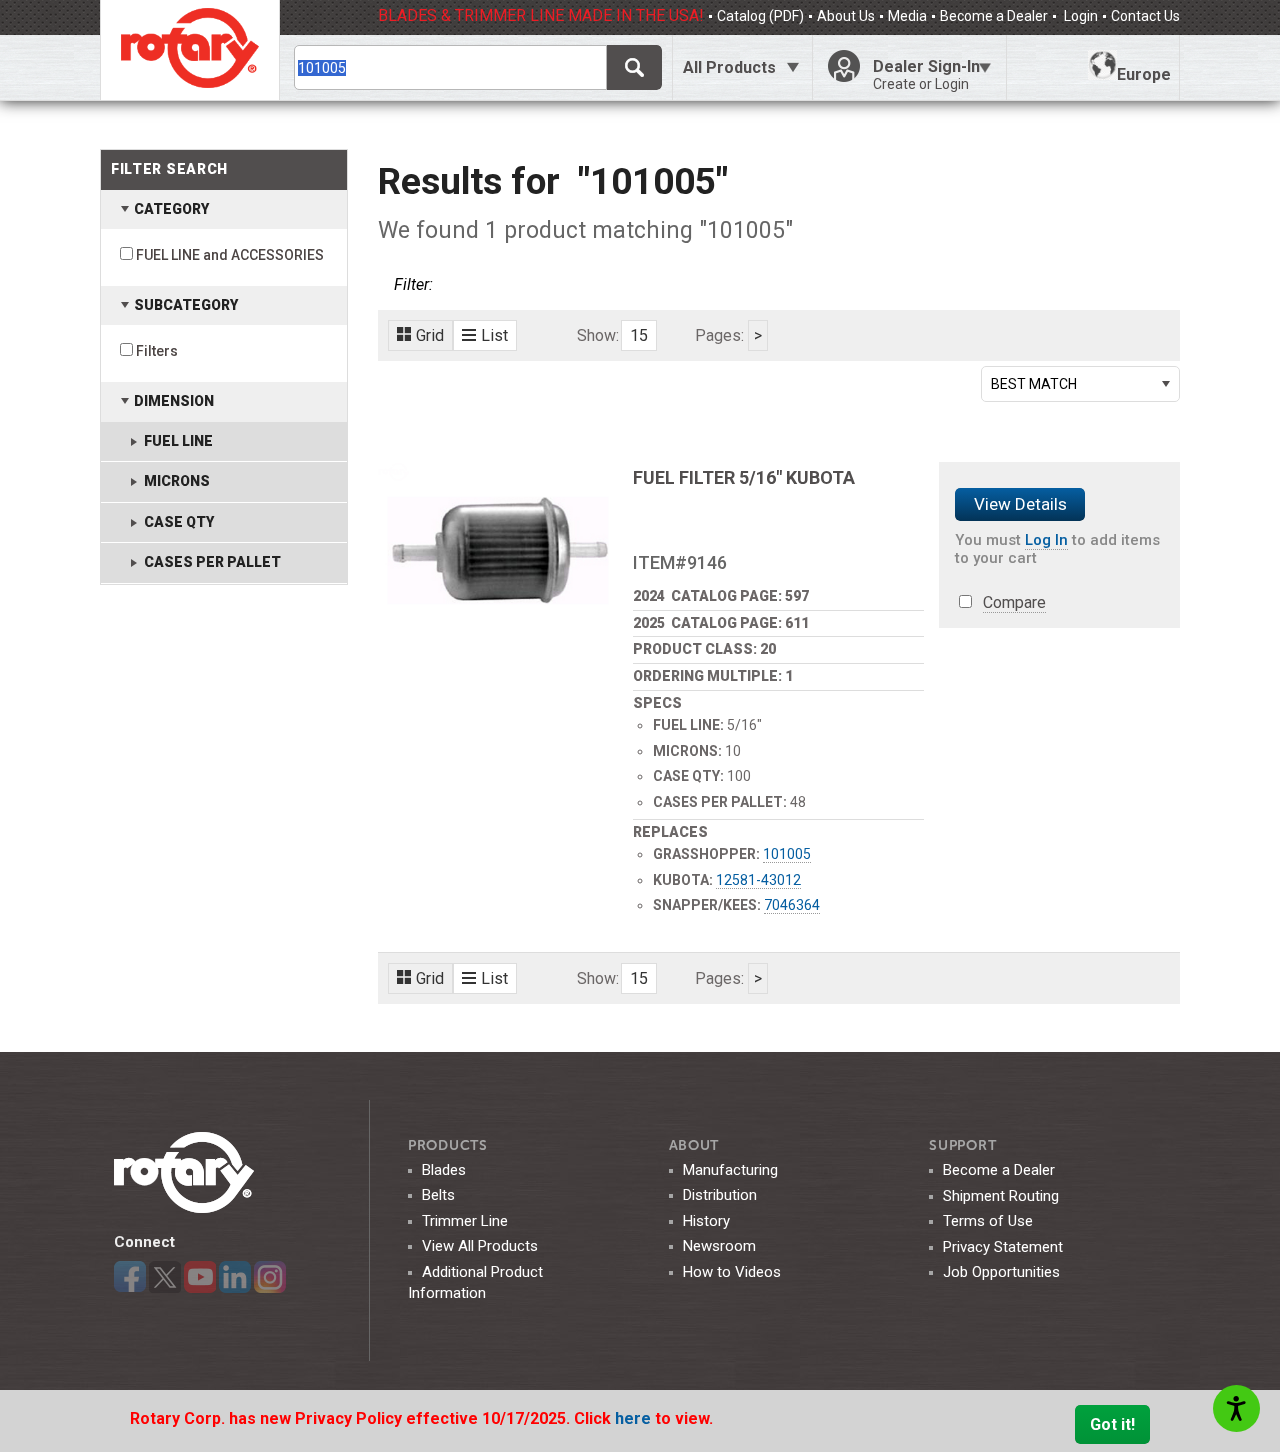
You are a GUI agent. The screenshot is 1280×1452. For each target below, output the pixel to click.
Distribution (720, 1195)
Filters (157, 351)
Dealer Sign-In (926, 74)
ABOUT (694, 1145)
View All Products (480, 1246)
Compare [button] (1014, 602)
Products (448, 1145)
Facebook (130, 1277)
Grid (430, 335)
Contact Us (1145, 16)
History (706, 1221)
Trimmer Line (465, 1221)
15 (639, 335)
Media (907, 16)
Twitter (165, 1277)
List (494, 335)
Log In (1046, 540)
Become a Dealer (994, 16)
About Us (846, 16)
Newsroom (719, 1246)
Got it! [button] (1112, 1424)
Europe (1144, 74)
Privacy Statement (1003, 1247)
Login (1079, 16)
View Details (1020, 504)
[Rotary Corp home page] (190, 50)
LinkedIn (235, 1277)
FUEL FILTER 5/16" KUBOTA (744, 477)
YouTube (200, 1277)
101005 (787, 854)
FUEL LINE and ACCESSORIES (230, 255)
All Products (729, 67)
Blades (444, 1170)
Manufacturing (730, 1170)
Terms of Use (988, 1221)
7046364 (792, 905)
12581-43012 (758, 880)
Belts (438, 1195)
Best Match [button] (1034, 384)
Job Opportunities (1001, 1272)
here (635, 1418)
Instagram (270, 1277)
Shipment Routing (1001, 1196)
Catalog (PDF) (760, 16)
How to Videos (732, 1272)
